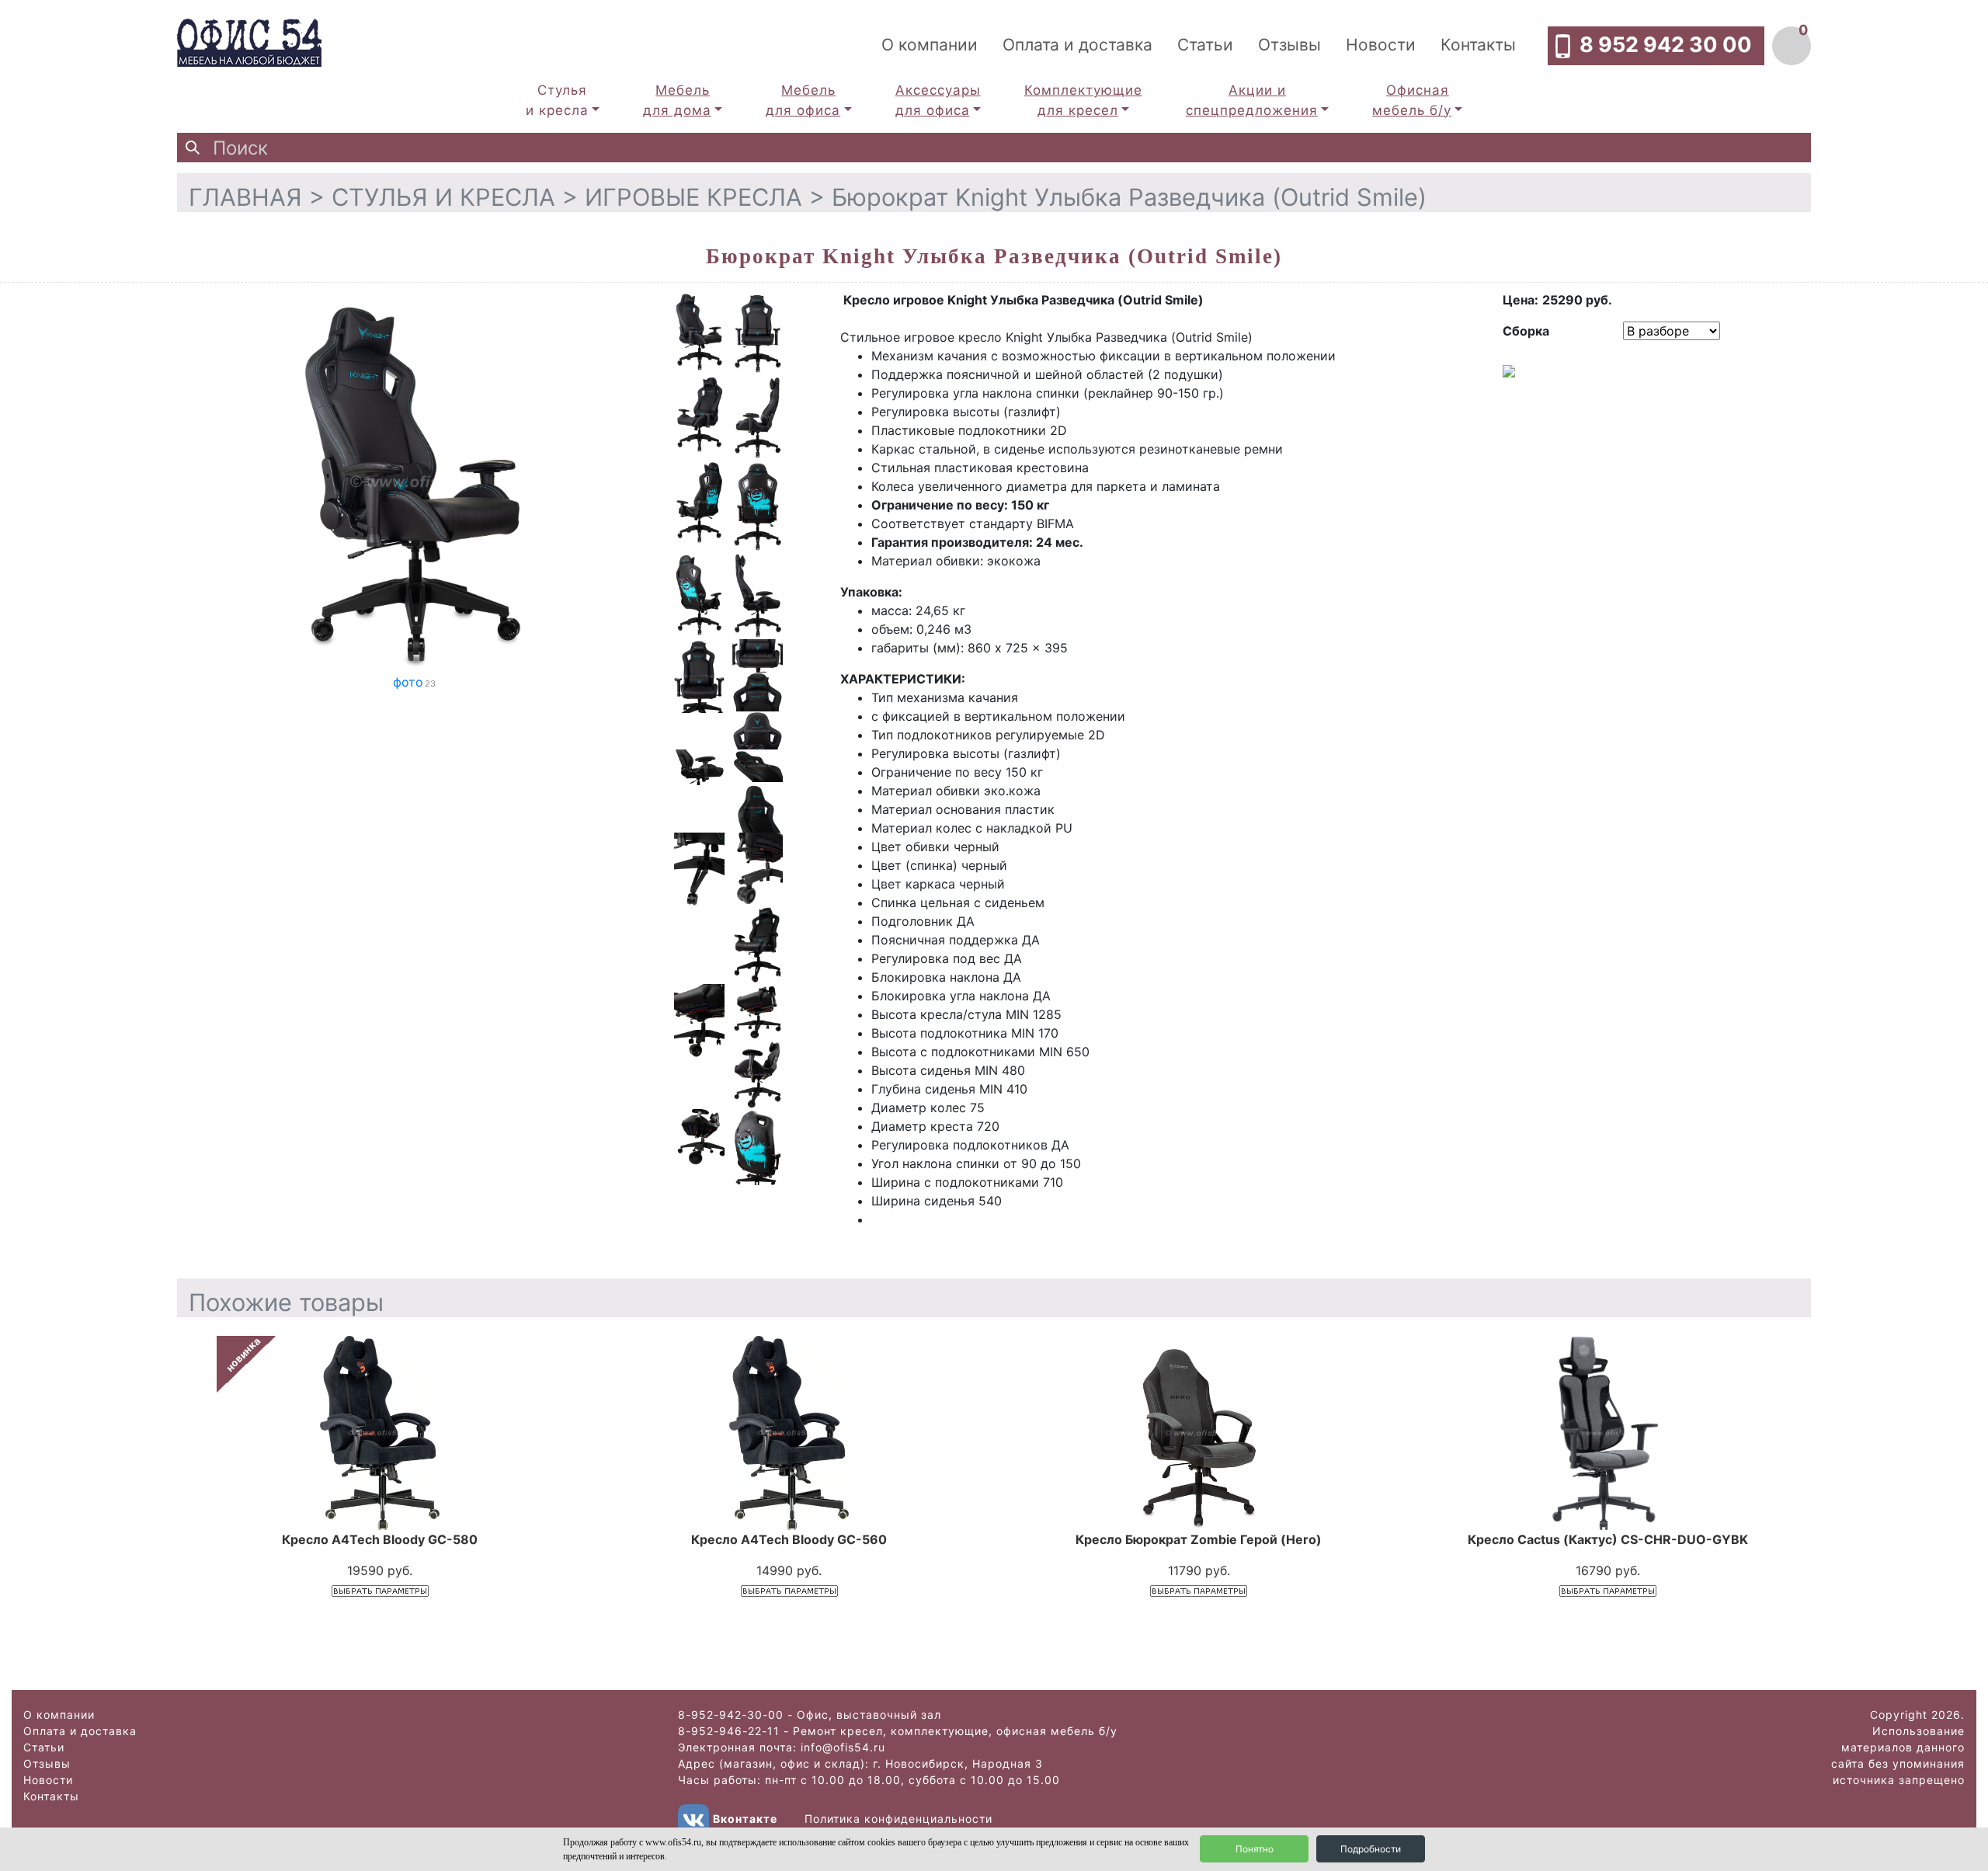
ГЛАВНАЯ (245, 197)
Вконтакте (745, 1819)
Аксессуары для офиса (938, 100)
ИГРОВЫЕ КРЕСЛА (693, 197)
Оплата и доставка (1077, 45)
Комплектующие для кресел (1083, 100)
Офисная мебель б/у (1412, 100)
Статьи (1205, 45)
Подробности (1371, 1849)
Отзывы (1289, 45)
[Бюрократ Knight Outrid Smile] (414, 480)
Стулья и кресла (557, 100)
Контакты (1478, 45)
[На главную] (249, 41)
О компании (930, 45)
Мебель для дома (677, 100)
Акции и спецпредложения (1252, 100)
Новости (1381, 45)
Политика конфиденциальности (898, 1819)
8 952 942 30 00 (1666, 45)
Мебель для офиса (803, 100)
